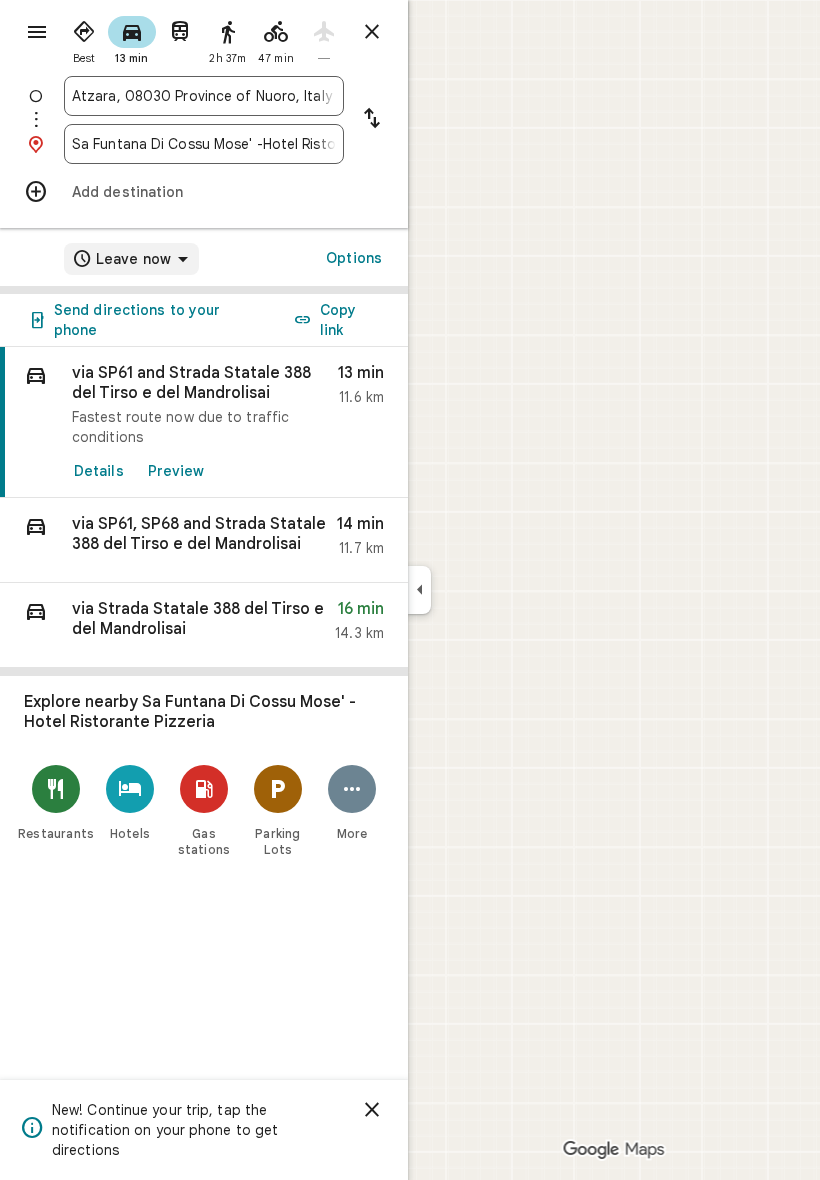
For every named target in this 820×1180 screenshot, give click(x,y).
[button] (204, 540)
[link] (204, 422)
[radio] (84, 38)
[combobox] (204, 96)
